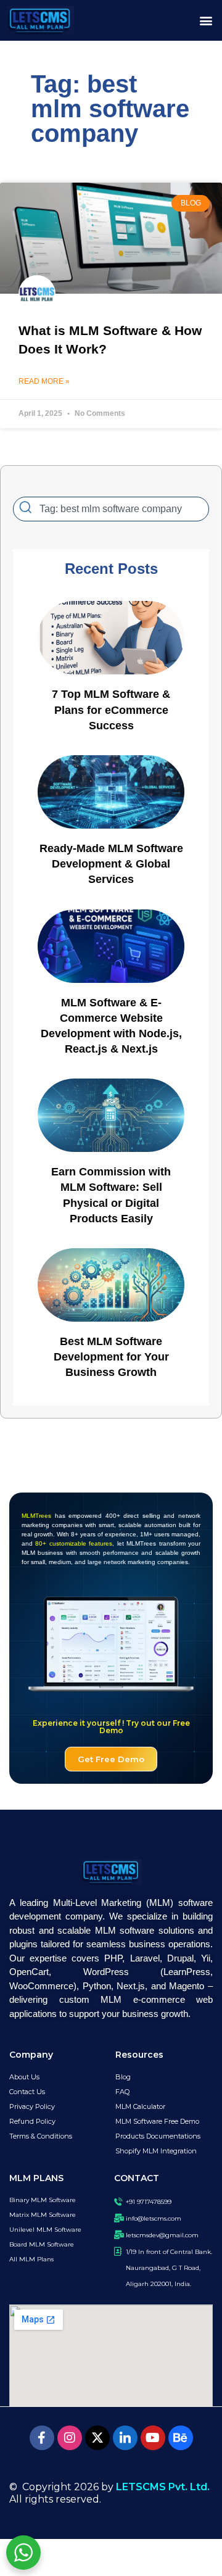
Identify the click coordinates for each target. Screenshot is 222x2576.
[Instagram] (70, 2438)
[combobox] (111, 509)
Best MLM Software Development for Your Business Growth (111, 1357)
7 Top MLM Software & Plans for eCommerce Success (111, 710)
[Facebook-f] (42, 2438)
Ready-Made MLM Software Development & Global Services (111, 864)
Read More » (44, 381)
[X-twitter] (97, 2438)
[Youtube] (153, 2438)
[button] (206, 21)
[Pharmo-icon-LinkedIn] (125, 2438)
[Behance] (181, 2438)
